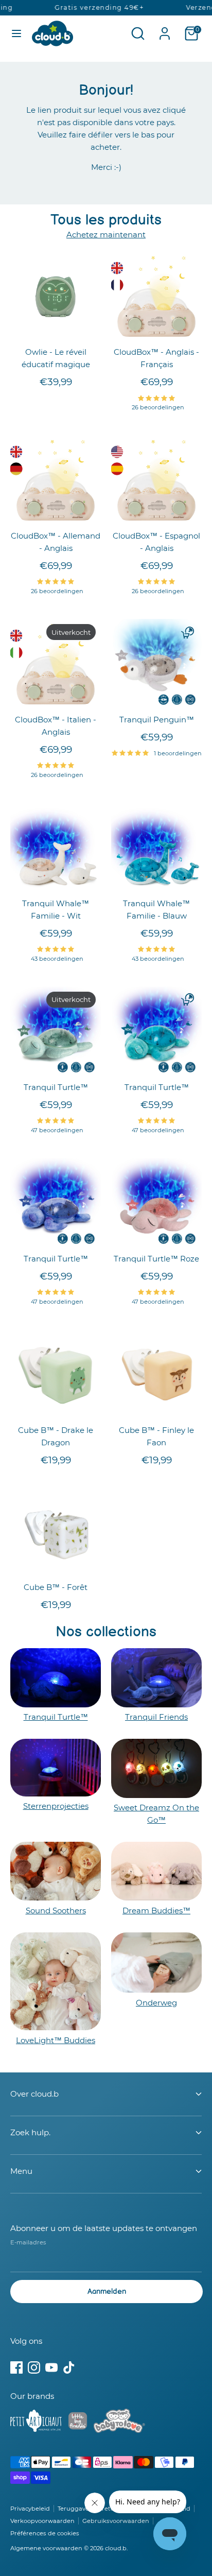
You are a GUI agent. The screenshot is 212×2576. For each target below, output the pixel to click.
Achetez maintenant (106, 235)
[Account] (165, 29)
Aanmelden (107, 2292)
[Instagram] (34, 2367)
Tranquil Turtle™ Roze (156, 1259)
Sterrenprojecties (56, 1806)
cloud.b (116, 2548)
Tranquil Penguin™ (157, 720)
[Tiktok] (69, 2367)
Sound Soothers (56, 1911)
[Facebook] (16, 2367)
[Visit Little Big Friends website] (78, 2423)
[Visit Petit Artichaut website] (36, 2423)
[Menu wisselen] (16, 33)
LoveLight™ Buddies (56, 2040)
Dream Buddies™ (156, 1911)
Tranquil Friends (156, 1717)
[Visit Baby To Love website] (119, 2423)
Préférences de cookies (45, 2533)
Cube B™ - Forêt (56, 1587)
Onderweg (156, 2003)
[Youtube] (51, 2367)
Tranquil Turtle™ (56, 1087)
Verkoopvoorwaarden (42, 2521)
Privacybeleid (30, 2509)
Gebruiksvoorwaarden (116, 2521)
